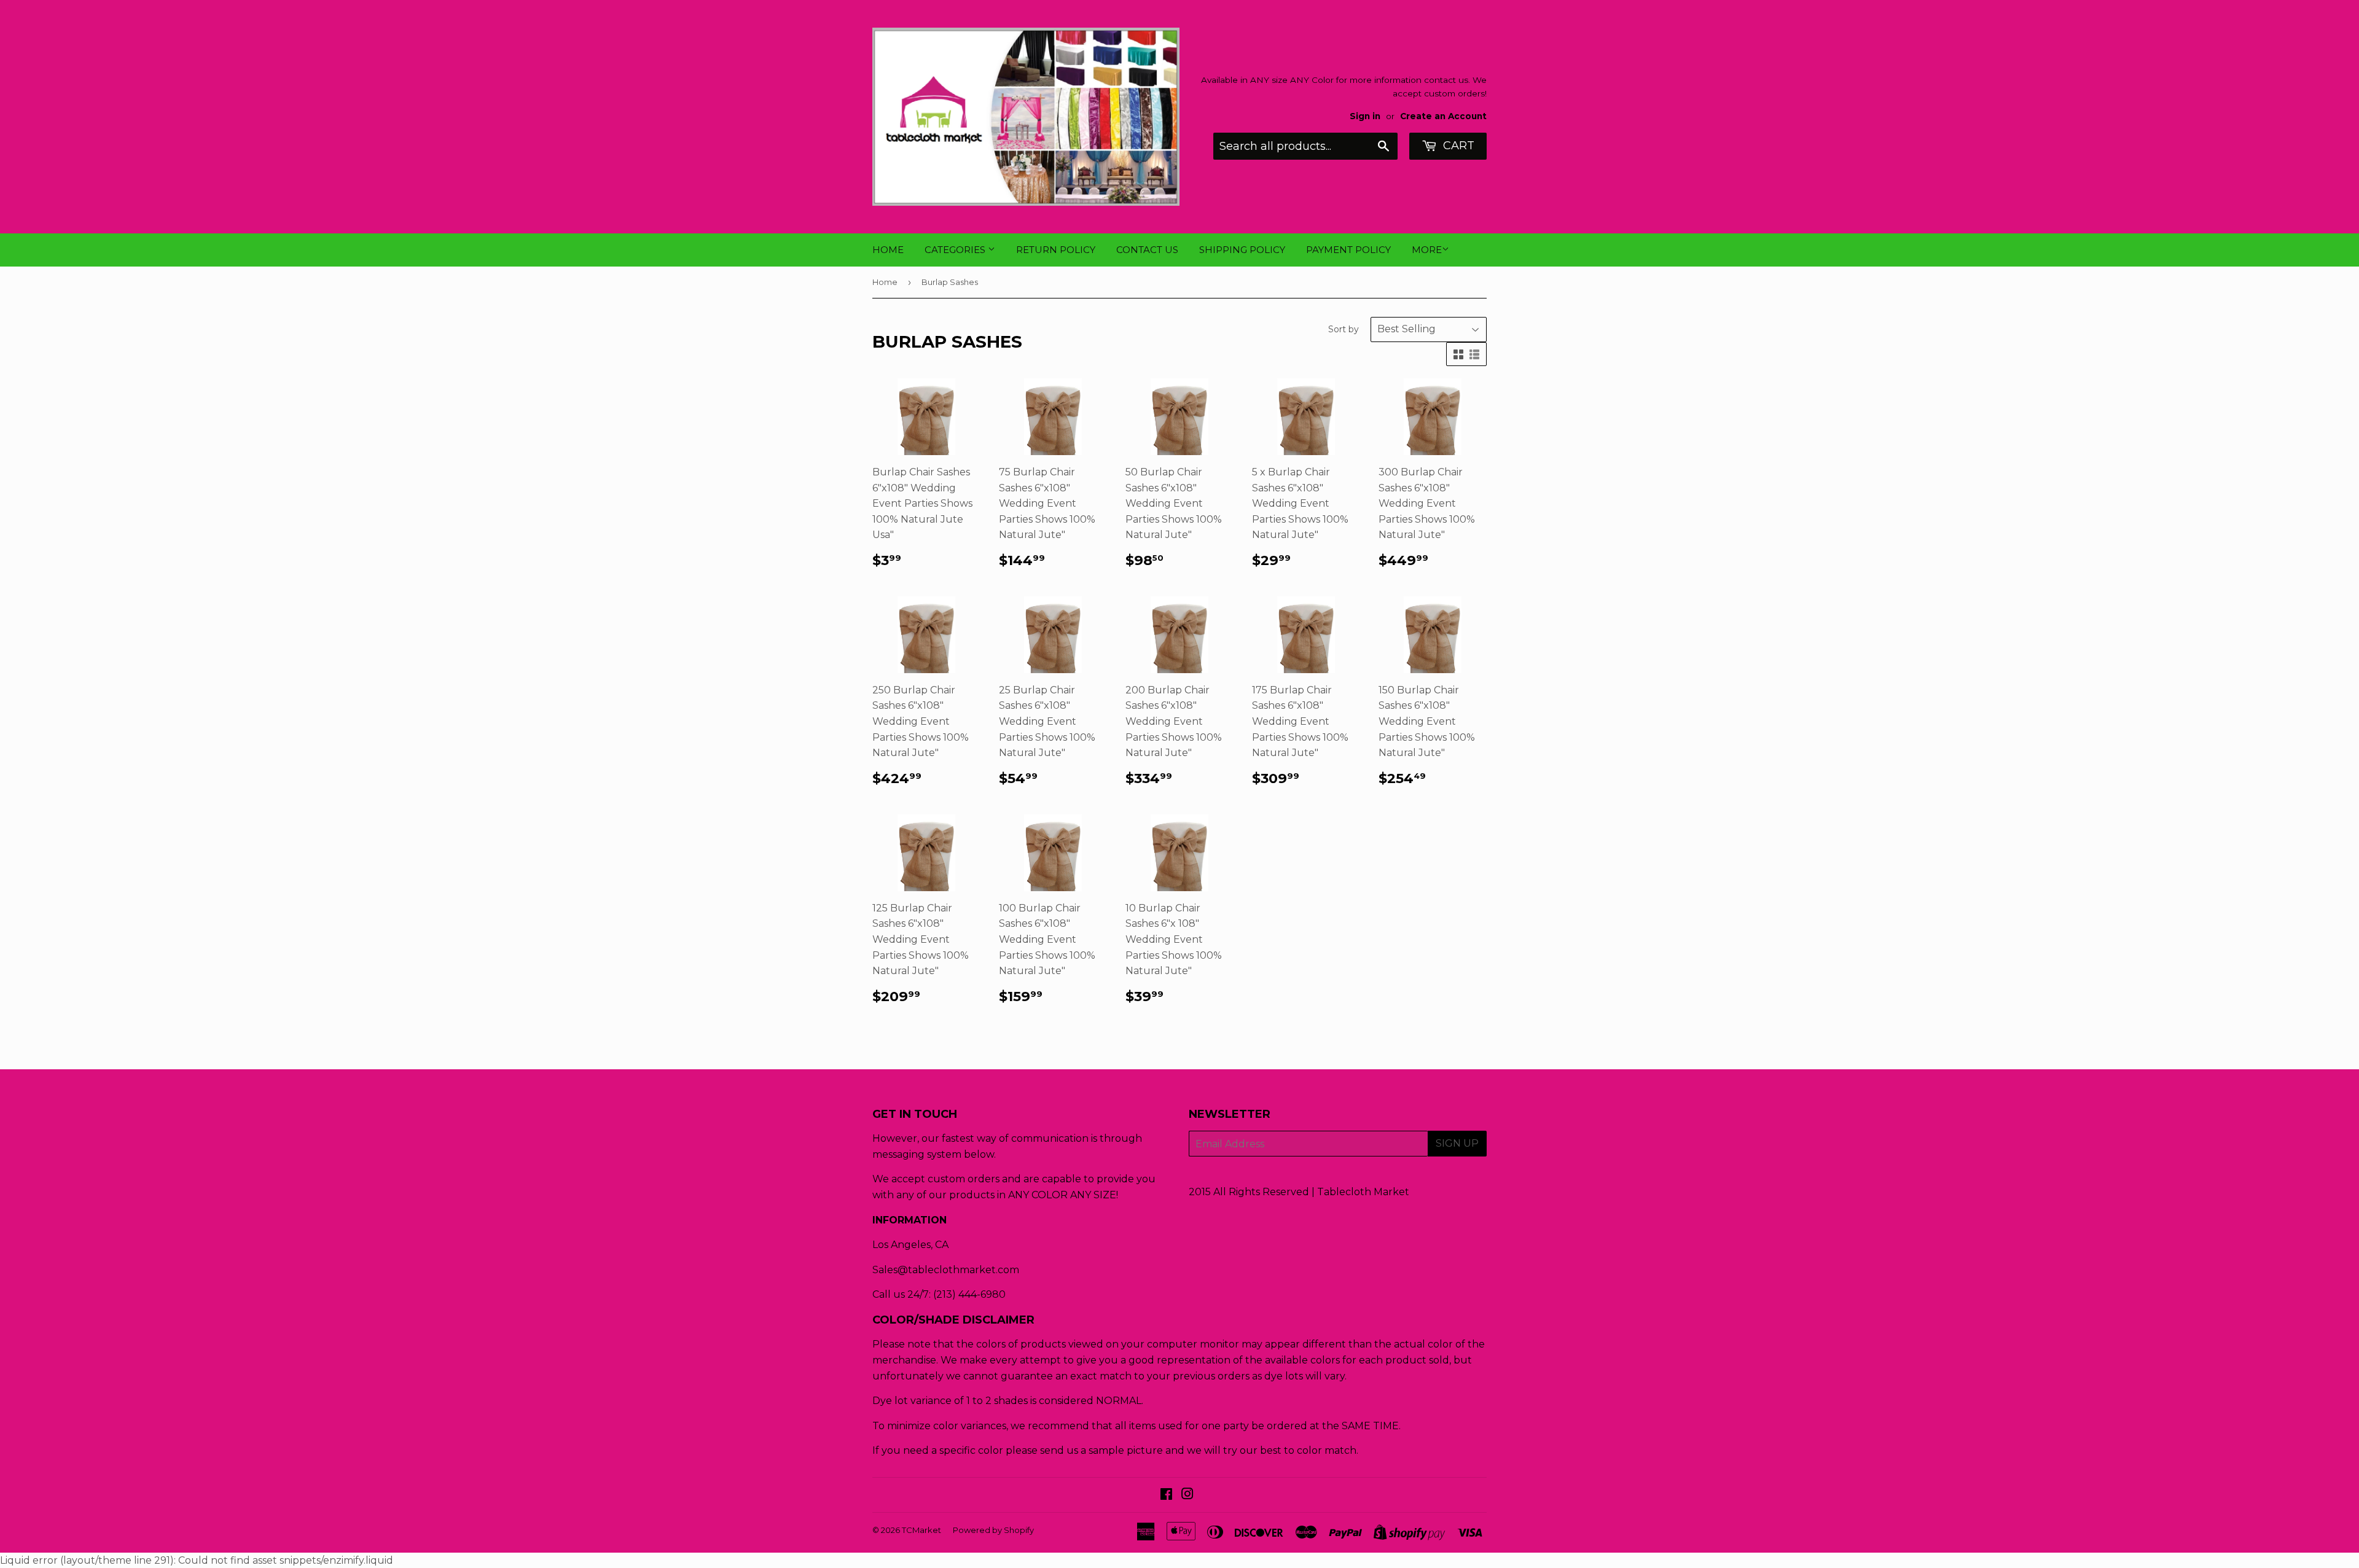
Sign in (1365, 116)
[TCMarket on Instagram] (1187, 1495)
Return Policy (1056, 250)
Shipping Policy (1242, 250)
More (1427, 250)
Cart (1457, 146)
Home (888, 250)
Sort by (1344, 329)
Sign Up (1457, 1143)
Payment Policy (1348, 250)
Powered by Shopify (993, 1530)
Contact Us (1147, 250)
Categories (956, 250)
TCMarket (921, 1530)
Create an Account (1443, 116)
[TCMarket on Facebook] (1166, 1495)
